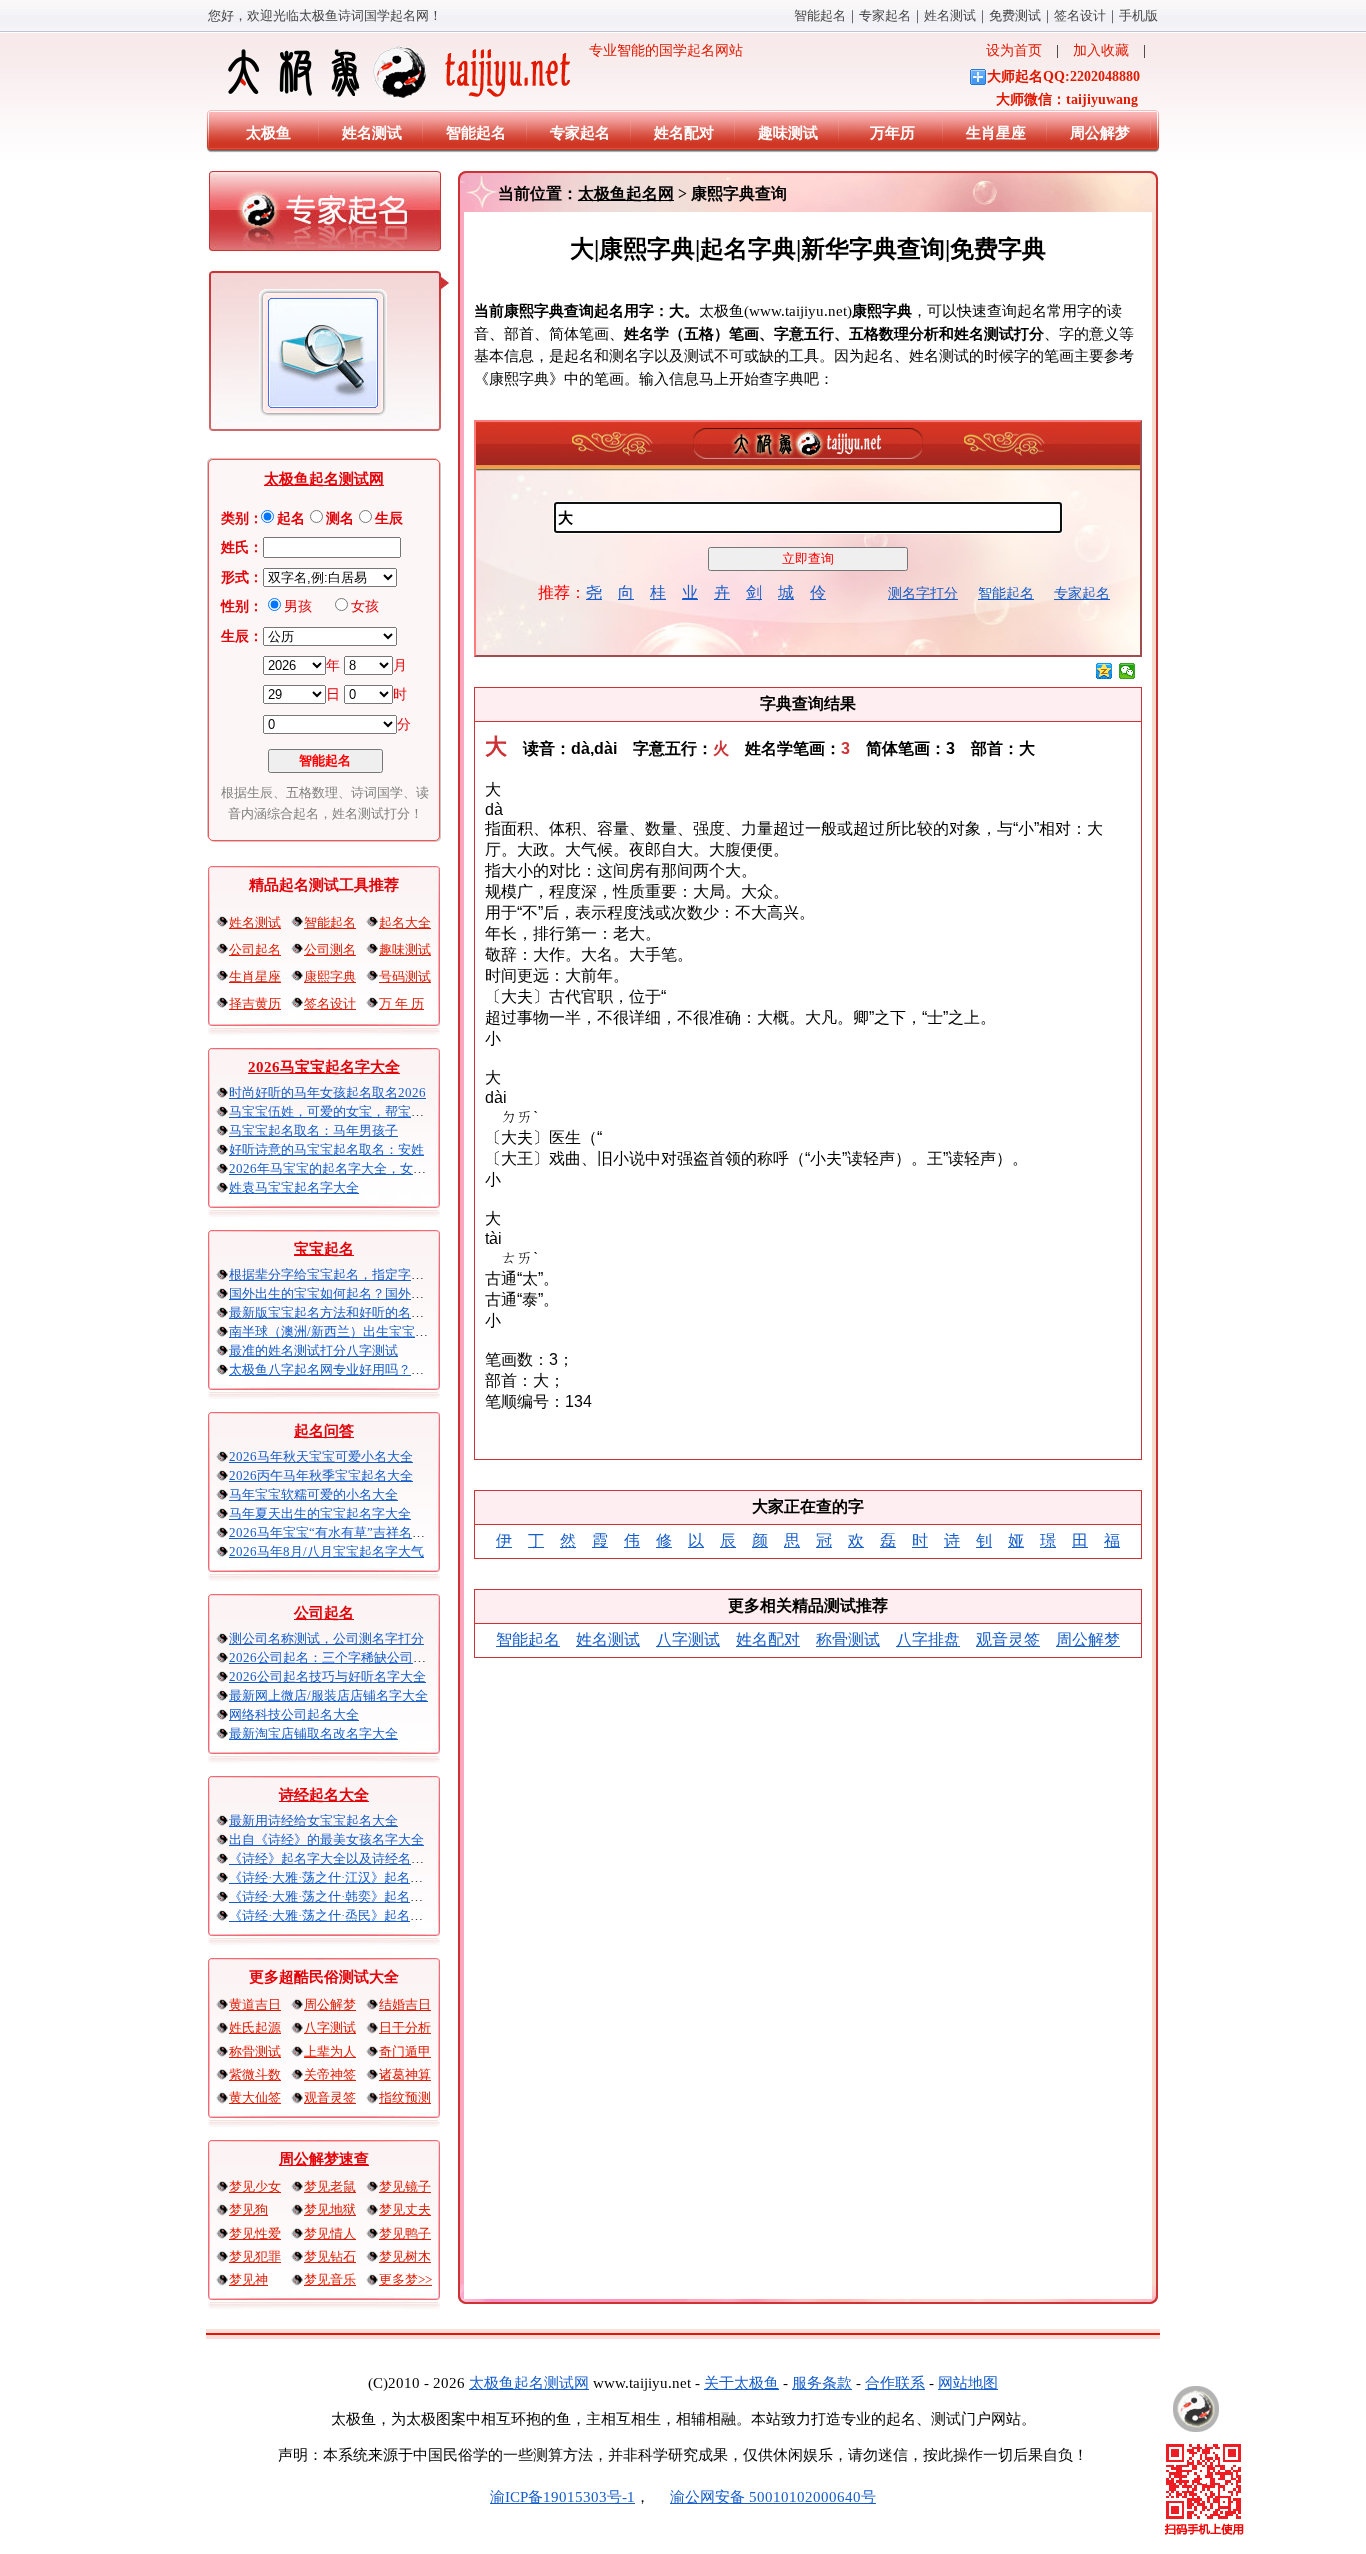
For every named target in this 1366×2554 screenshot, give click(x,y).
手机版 (1138, 15)
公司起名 (255, 949)
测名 (340, 518)
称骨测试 (255, 2051)
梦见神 (248, 2279)
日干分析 (405, 2027)
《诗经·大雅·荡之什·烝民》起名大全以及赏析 (358, 1915)
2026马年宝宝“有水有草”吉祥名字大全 (340, 1532)
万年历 (892, 133)
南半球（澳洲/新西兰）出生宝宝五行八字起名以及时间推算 (400, 1331)
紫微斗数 (255, 2074)
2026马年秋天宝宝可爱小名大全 (321, 1456)
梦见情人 (330, 2233)
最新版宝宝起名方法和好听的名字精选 (339, 1312)
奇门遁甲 (405, 2051)
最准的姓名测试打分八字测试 (313, 1350)
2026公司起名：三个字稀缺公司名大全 (340, 1657)
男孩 (298, 606)
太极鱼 (268, 133)
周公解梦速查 (324, 2159)
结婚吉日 (405, 2004)
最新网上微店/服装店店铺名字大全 (328, 1695)
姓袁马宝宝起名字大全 (294, 1187)
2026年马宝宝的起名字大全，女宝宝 (334, 1168)
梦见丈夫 (405, 2209)
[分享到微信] (1127, 671)
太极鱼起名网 (626, 193)
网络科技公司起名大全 (294, 1714)
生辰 (389, 518)
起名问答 (324, 1431)
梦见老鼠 (330, 2186)
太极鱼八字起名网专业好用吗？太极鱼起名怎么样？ (378, 1369)
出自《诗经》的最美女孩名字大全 (326, 1839)
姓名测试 (950, 15)
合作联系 (895, 2383)
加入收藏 (1101, 50)
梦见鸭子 (405, 2233)
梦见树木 (405, 2256)
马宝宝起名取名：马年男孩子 (313, 1130)
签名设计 (1080, 15)
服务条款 (822, 2383)
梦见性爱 (255, 2233)
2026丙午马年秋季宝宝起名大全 (321, 1475)
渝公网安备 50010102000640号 (773, 2497)
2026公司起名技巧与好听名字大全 (327, 1676)
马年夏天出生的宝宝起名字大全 (320, 1513)
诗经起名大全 (324, 1795)
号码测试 (405, 976)
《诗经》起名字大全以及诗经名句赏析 (339, 1858)
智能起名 (820, 15)
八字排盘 (928, 1639)
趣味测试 (788, 133)
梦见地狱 (330, 2209)
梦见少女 (255, 2186)
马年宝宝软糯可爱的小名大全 (313, 1494)
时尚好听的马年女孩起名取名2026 (327, 1092)
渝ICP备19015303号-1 (562, 2497)
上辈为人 (330, 2051)
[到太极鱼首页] (1196, 2409)
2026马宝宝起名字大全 (324, 1067)
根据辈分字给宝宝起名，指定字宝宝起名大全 (359, 1274)
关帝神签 (330, 2074)
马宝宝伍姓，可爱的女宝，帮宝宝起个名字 (352, 1111)
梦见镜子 (405, 2186)
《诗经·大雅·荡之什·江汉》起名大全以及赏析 (358, 1877)
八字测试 (330, 2027)
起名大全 (405, 922)
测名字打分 (923, 593)
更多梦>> (405, 2279)
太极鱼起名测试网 (324, 479)
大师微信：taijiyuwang (1067, 99)
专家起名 (885, 15)
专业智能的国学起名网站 (659, 50)
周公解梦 (1100, 133)
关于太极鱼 (741, 2383)
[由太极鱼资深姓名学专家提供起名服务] (325, 216)
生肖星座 (996, 133)
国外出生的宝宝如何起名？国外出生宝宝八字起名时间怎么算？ (411, 1293)
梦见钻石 (330, 2256)
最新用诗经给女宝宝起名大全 (313, 1820)
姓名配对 (684, 133)
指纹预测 (405, 2097)
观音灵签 (330, 2097)
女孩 (365, 606)
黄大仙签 (255, 2097)
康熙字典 (330, 976)
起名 (291, 518)
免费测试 (1015, 15)
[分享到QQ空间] (1104, 671)
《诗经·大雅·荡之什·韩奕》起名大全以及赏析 (358, 1896)
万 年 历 (401, 1003)
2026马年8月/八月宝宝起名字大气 (326, 1551)
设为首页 (1014, 50)
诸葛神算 (405, 2074)
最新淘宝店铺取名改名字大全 (313, 1733)
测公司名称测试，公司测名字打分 (326, 1638)
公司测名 (330, 949)
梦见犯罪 (255, 2256)
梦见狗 (248, 2209)
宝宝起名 (324, 1249)
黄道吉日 (255, 2004)
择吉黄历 (255, 1003)
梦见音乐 (330, 2279)
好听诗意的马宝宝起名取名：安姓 (326, 1149)
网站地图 (968, 2383)
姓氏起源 (255, 2027)
